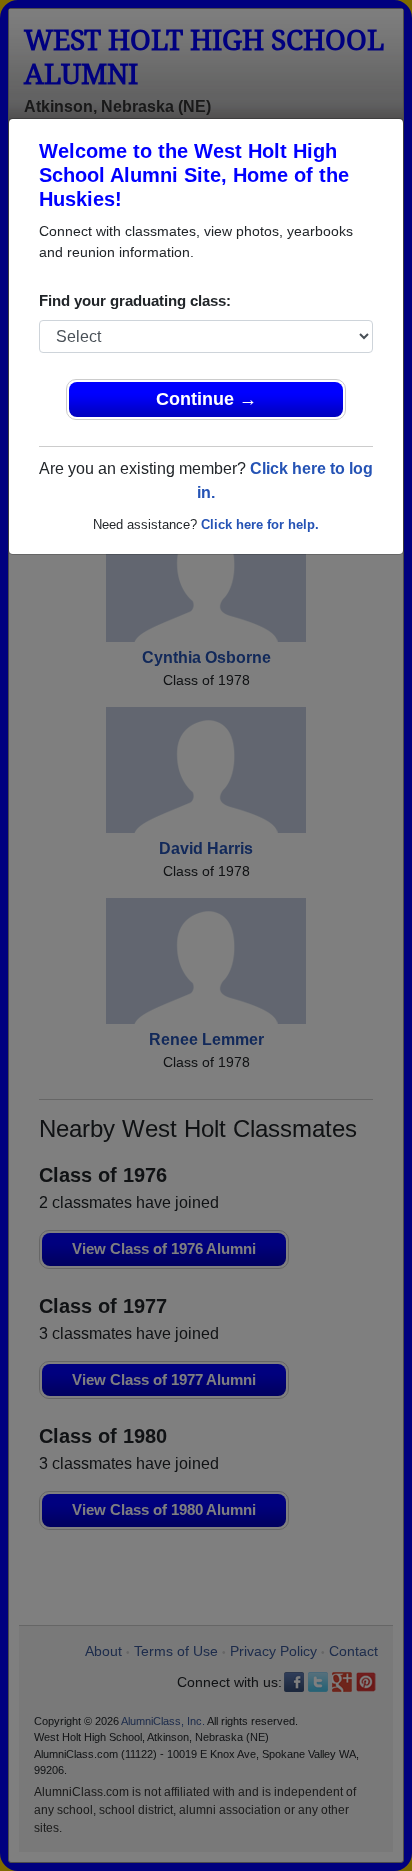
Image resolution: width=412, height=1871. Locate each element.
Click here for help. (260, 524)
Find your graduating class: (135, 300)
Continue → (206, 399)
